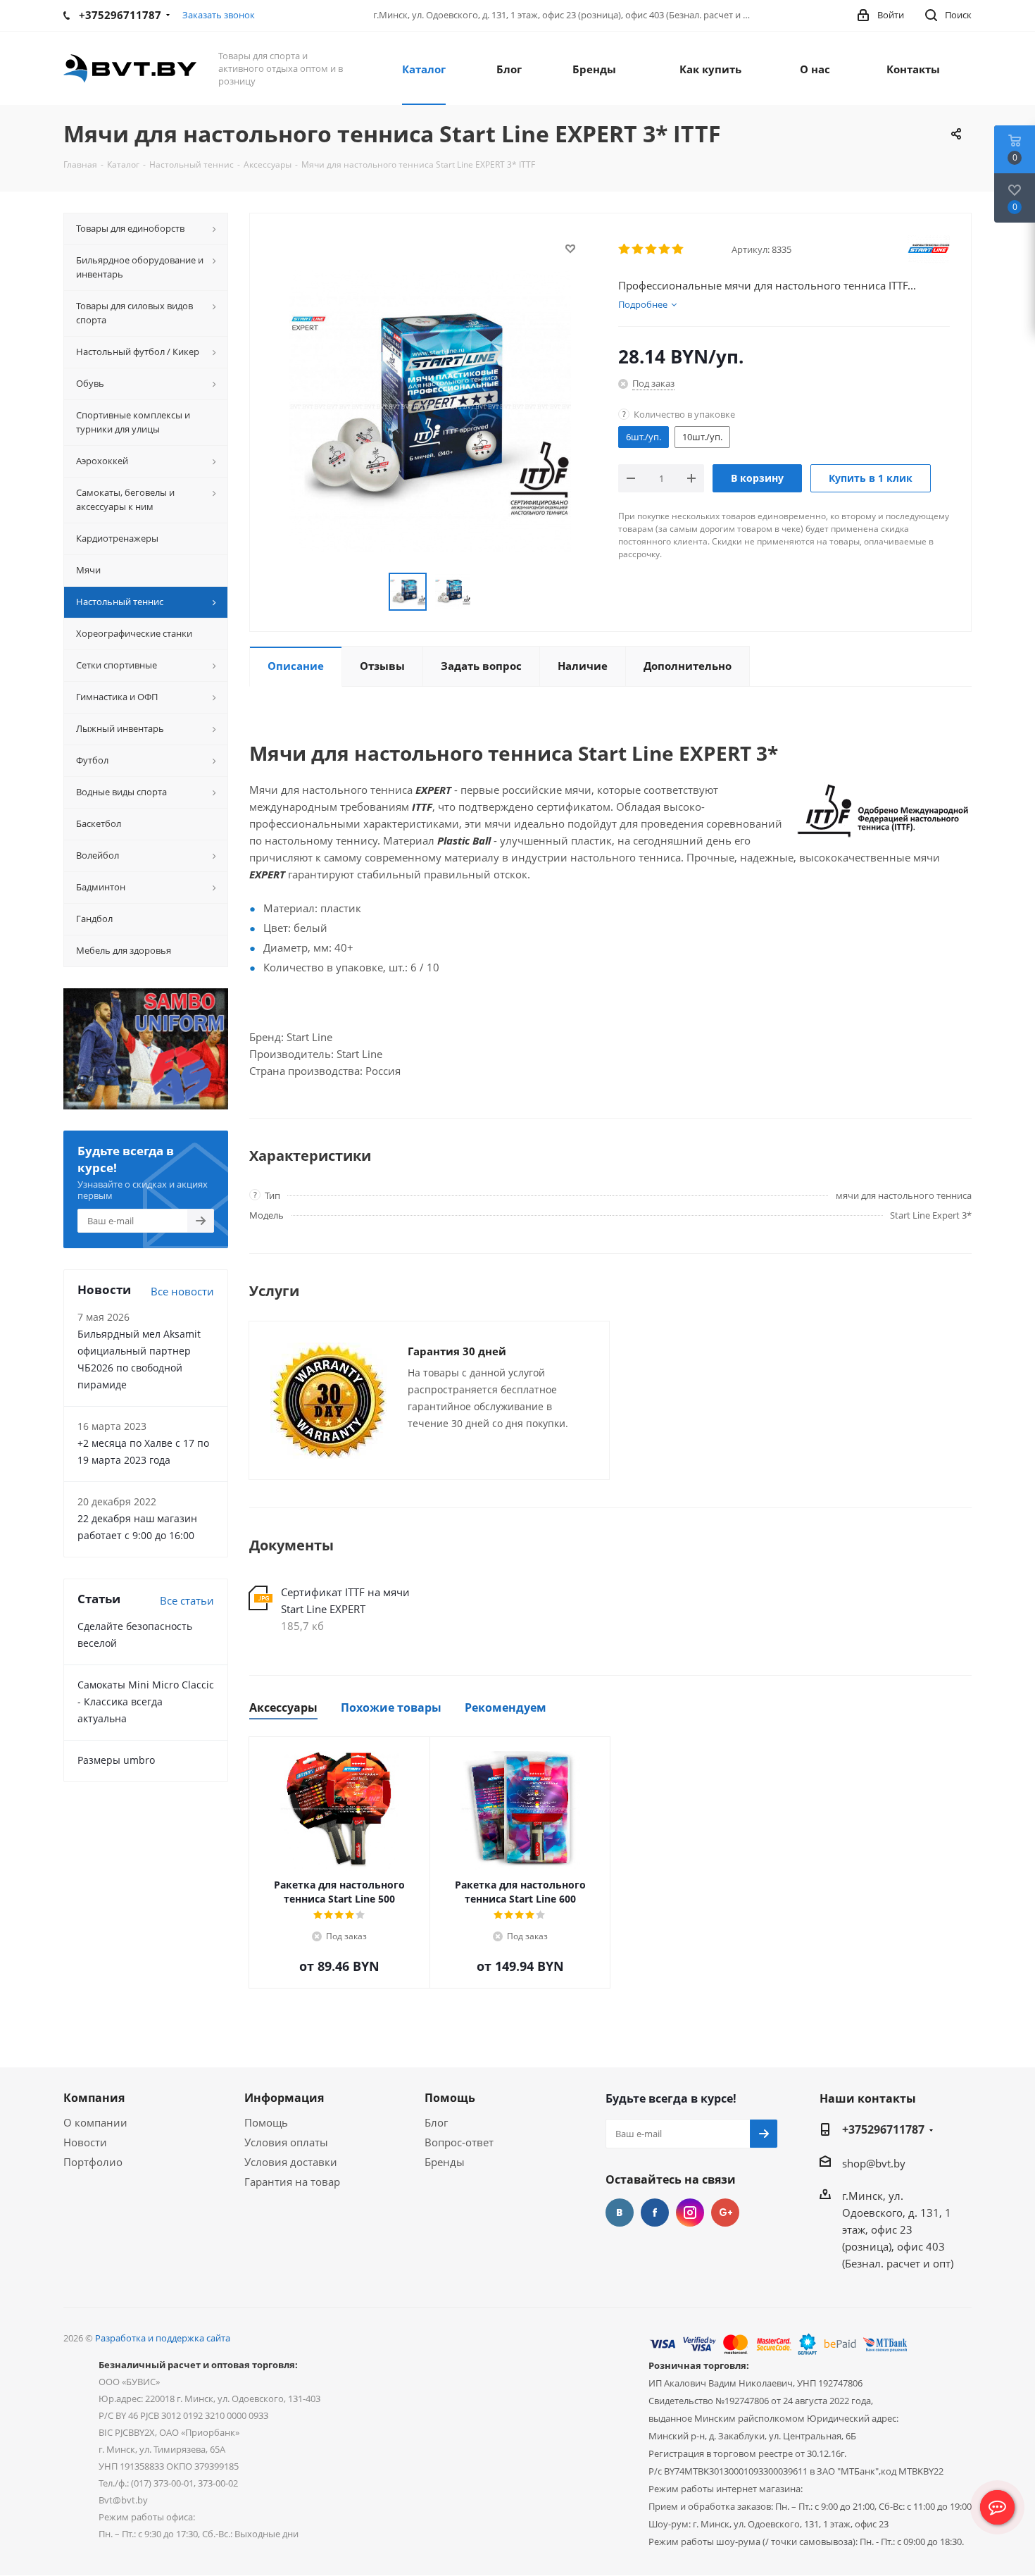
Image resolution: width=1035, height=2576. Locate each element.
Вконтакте (620, 2213)
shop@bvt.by (874, 2163)
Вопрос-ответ (459, 2142)
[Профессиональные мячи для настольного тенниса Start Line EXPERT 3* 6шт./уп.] (430, 409)
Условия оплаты (286, 2142)
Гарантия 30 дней (457, 1351)
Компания (94, 2098)
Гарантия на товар (292, 2182)
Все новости (182, 1291)
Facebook (655, 2213)
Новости (85, 2142)
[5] (678, 249)
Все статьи (187, 1600)
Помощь (266, 2122)
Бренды (445, 2162)
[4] (665, 249)
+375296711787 (883, 2129)
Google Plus (725, 2213)
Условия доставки (291, 2162)
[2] (638, 249)
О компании (95, 2122)
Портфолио (93, 2162)
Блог (436, 2122)
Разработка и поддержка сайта (163, 2338)
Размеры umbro (116, 1760)
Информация (284, 2098)
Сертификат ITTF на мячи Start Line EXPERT (345, 1600)
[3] (652, 249)
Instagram (690, 2213)
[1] (625, 249)
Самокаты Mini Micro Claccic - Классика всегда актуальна (146, 1701)
